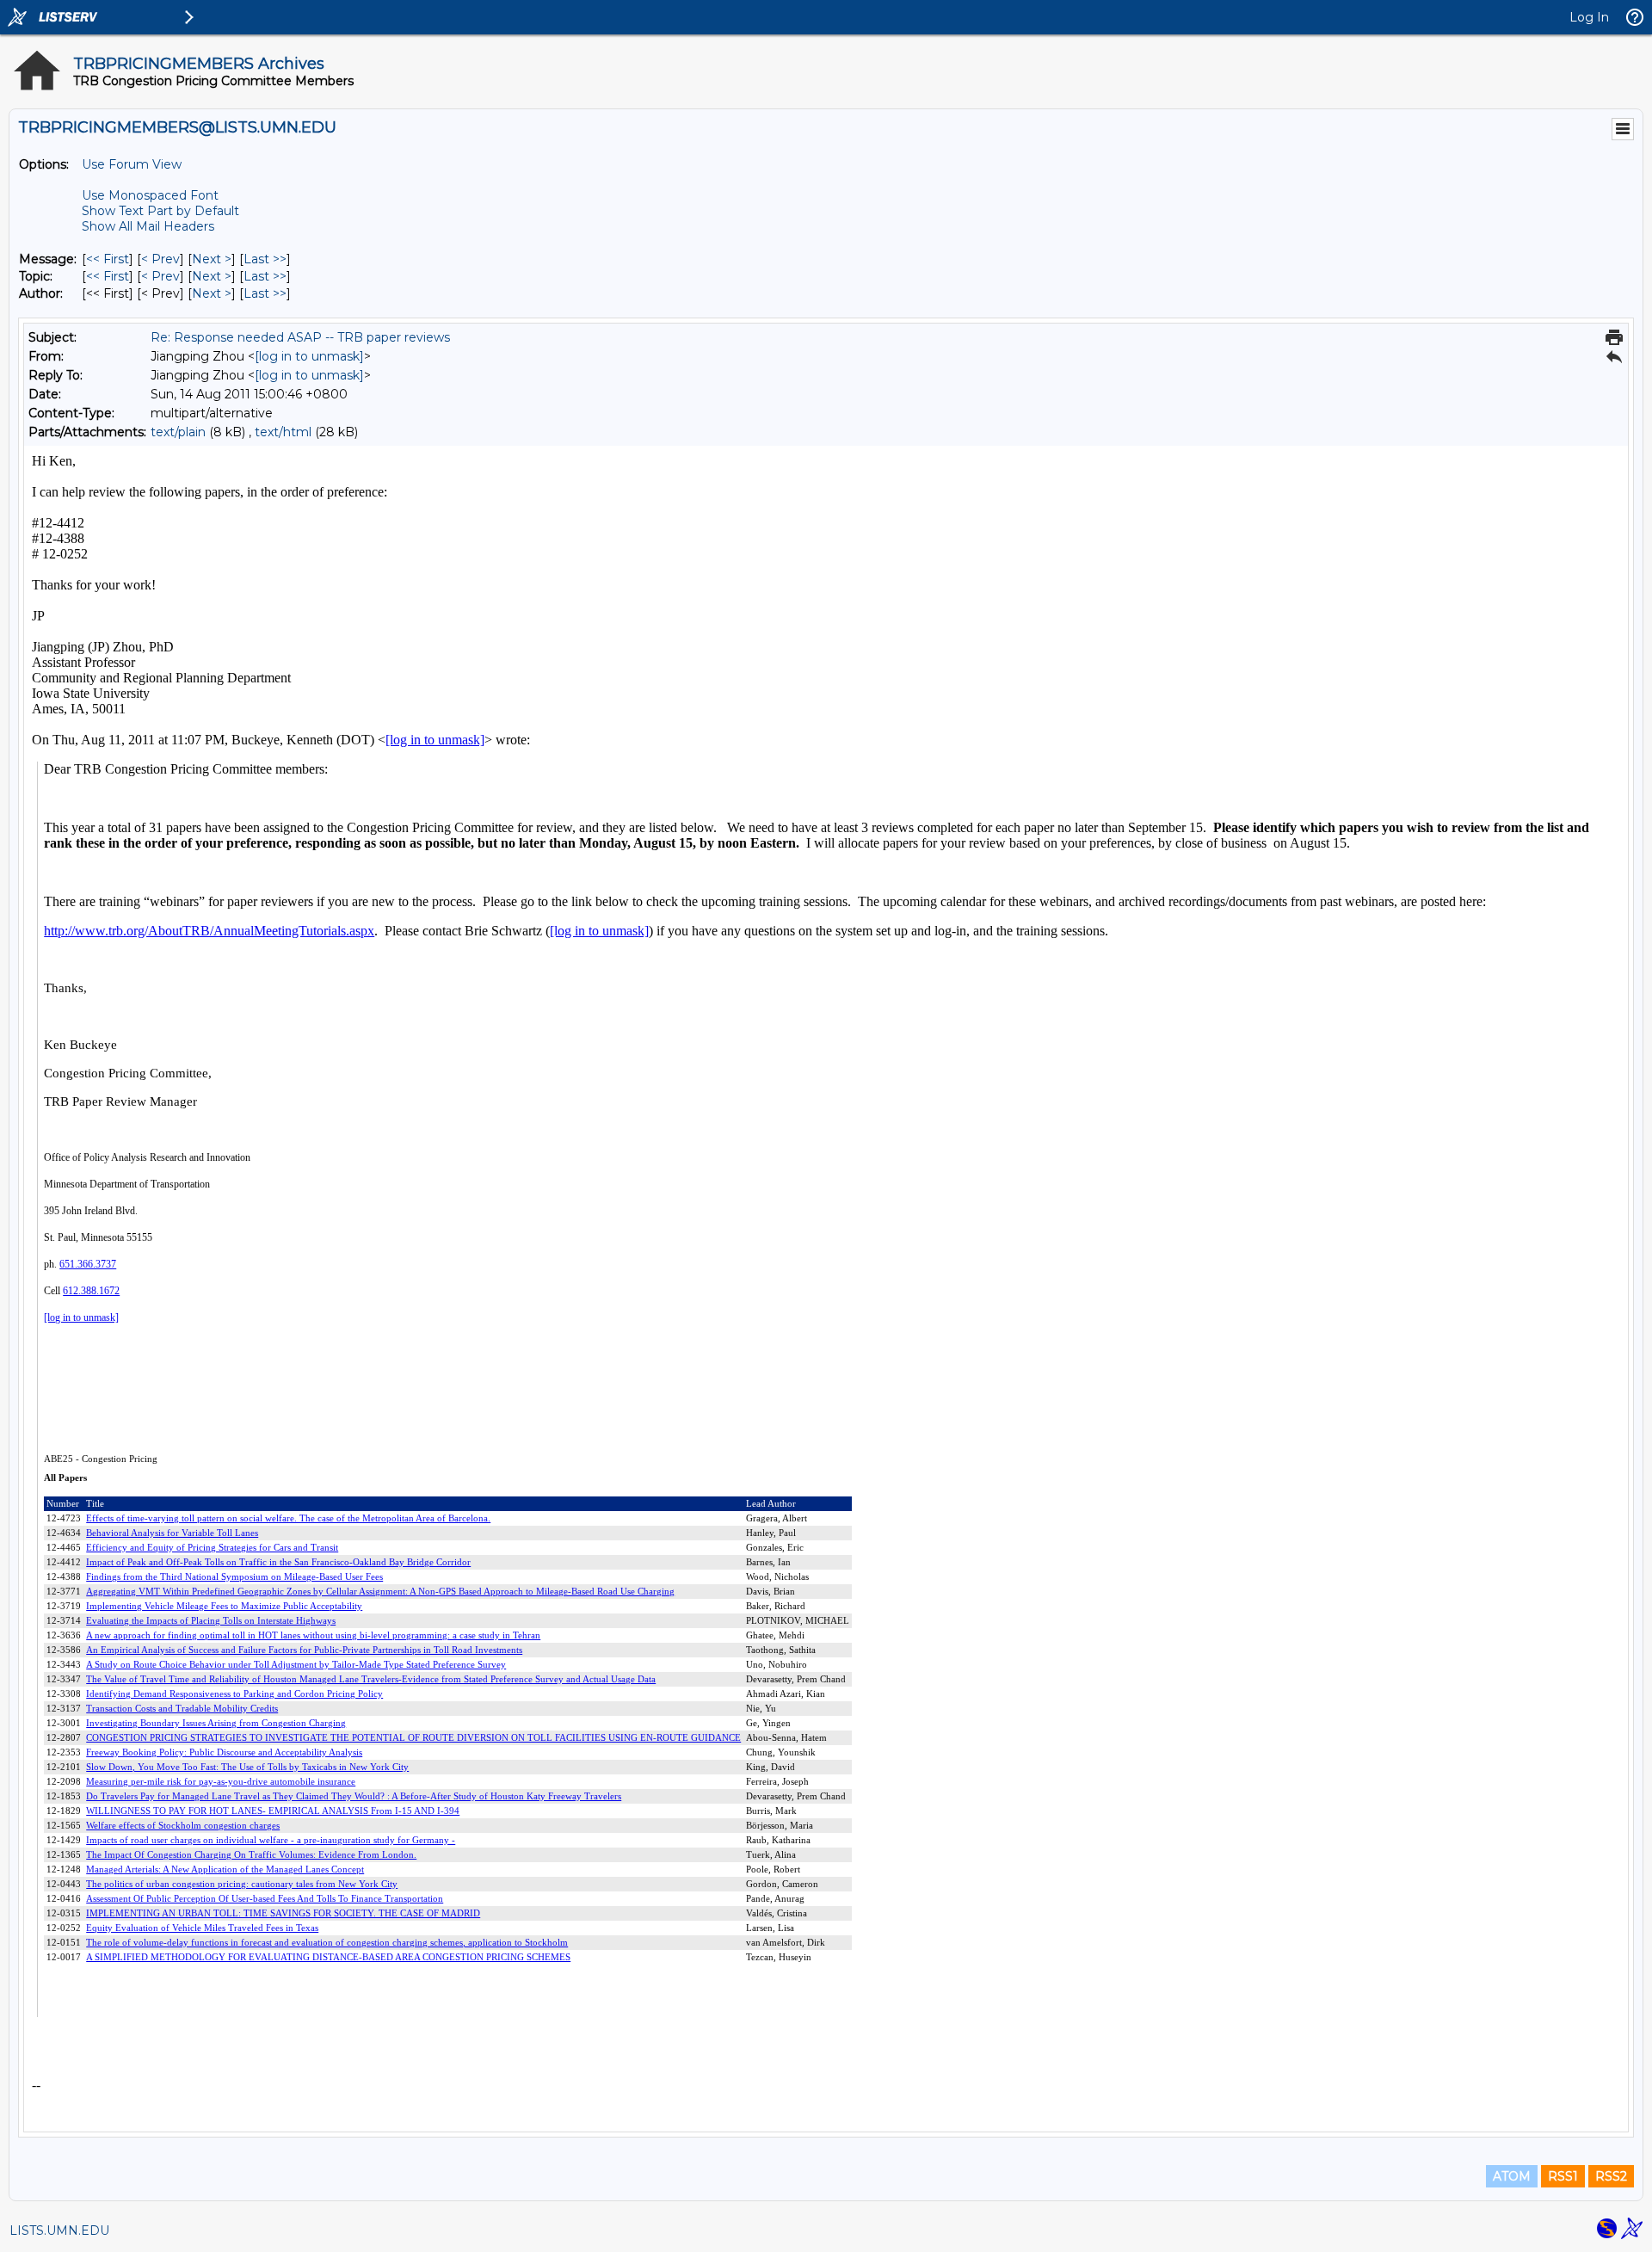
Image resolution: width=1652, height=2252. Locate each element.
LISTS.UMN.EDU (59, 2230)
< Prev (160, 259)
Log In (1589, 17)
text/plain (178, 432)
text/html (283, 432)
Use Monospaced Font (150, 195)
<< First (108, 259)
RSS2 (1611, 2176)
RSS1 (1563, 2176)
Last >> (265, 259)
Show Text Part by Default (160, 211)
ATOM (1512, 2176)
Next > (212, 259)
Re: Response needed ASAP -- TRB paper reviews (300, 337)
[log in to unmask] (309, 356)
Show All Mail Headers (148, 226)
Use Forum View (132, 164)
